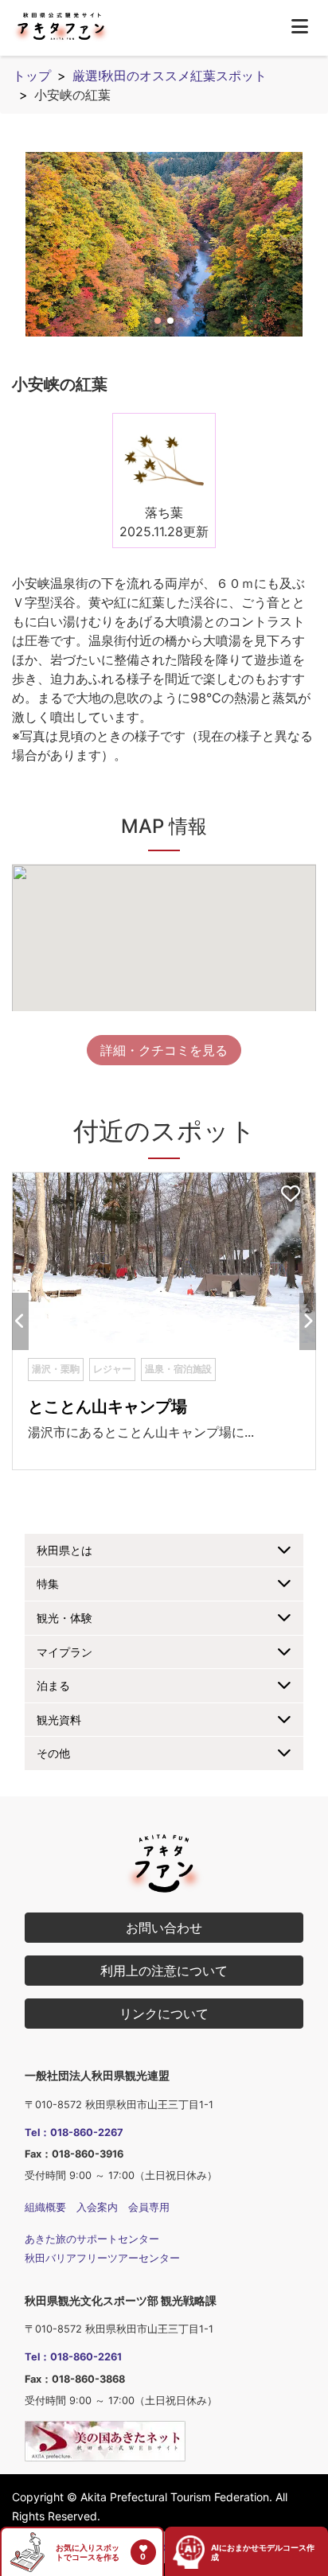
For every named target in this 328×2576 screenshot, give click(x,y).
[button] (158, 321)
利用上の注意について (164, 1971)
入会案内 (97, 2207)
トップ (32, 76)
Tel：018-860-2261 (73, 2357)
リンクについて (164, 2014)
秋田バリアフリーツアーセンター (102, 2258)
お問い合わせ (164, 1928)
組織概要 (45, 2207)
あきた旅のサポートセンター (92, 2239)
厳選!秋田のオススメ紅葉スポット (170, 76)
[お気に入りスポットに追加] (291, 1195)
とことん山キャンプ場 (107, 1407)
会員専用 (149, 2207)
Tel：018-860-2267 (74, 2132)
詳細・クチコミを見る (164, 1050)
